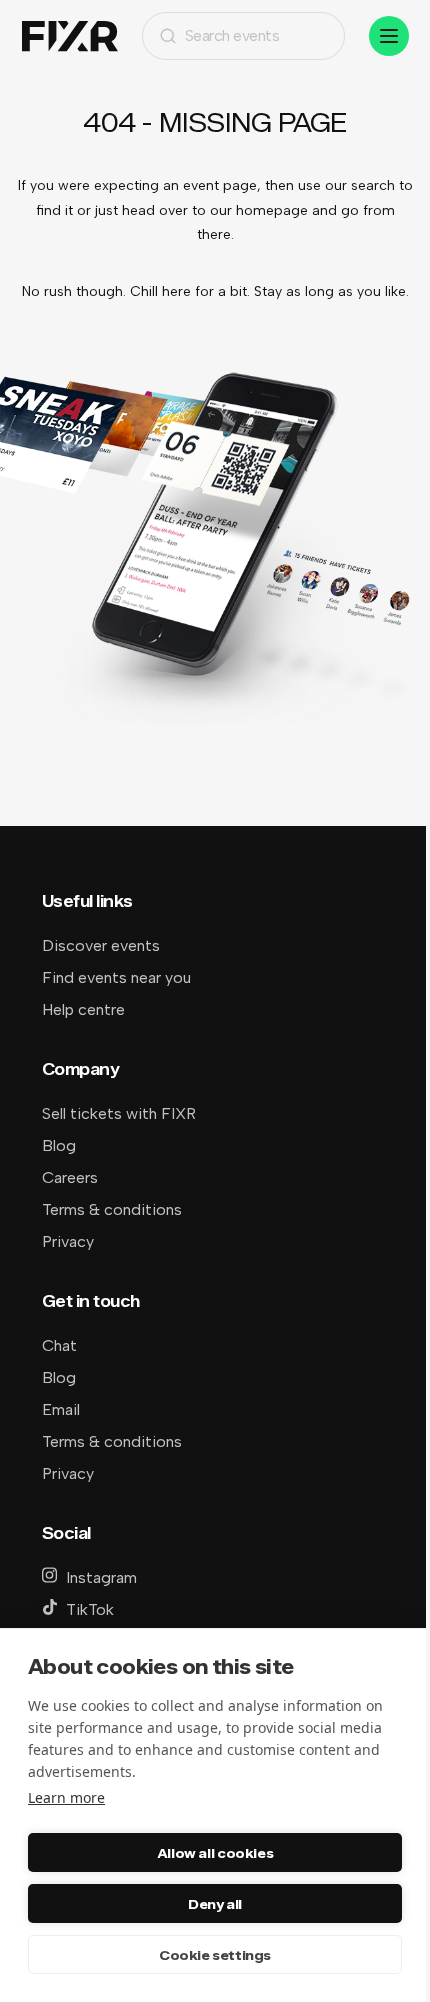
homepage (272, 210)
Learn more (66, 1797)
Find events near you (116, 977)
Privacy (68, 1241)
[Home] (70, 36)
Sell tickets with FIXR (119, 1113)
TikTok (90, 1609)
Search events (232, 35)
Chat (59, 1345)
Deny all (215, 1904)
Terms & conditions (112, 1209)
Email (61, 1409)
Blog (59, 1145)
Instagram (101, 1577)
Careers (70, 1177)
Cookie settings (215, 1955)
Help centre (83, 1009)
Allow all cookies (215, 1853)
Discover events (101, 945)
